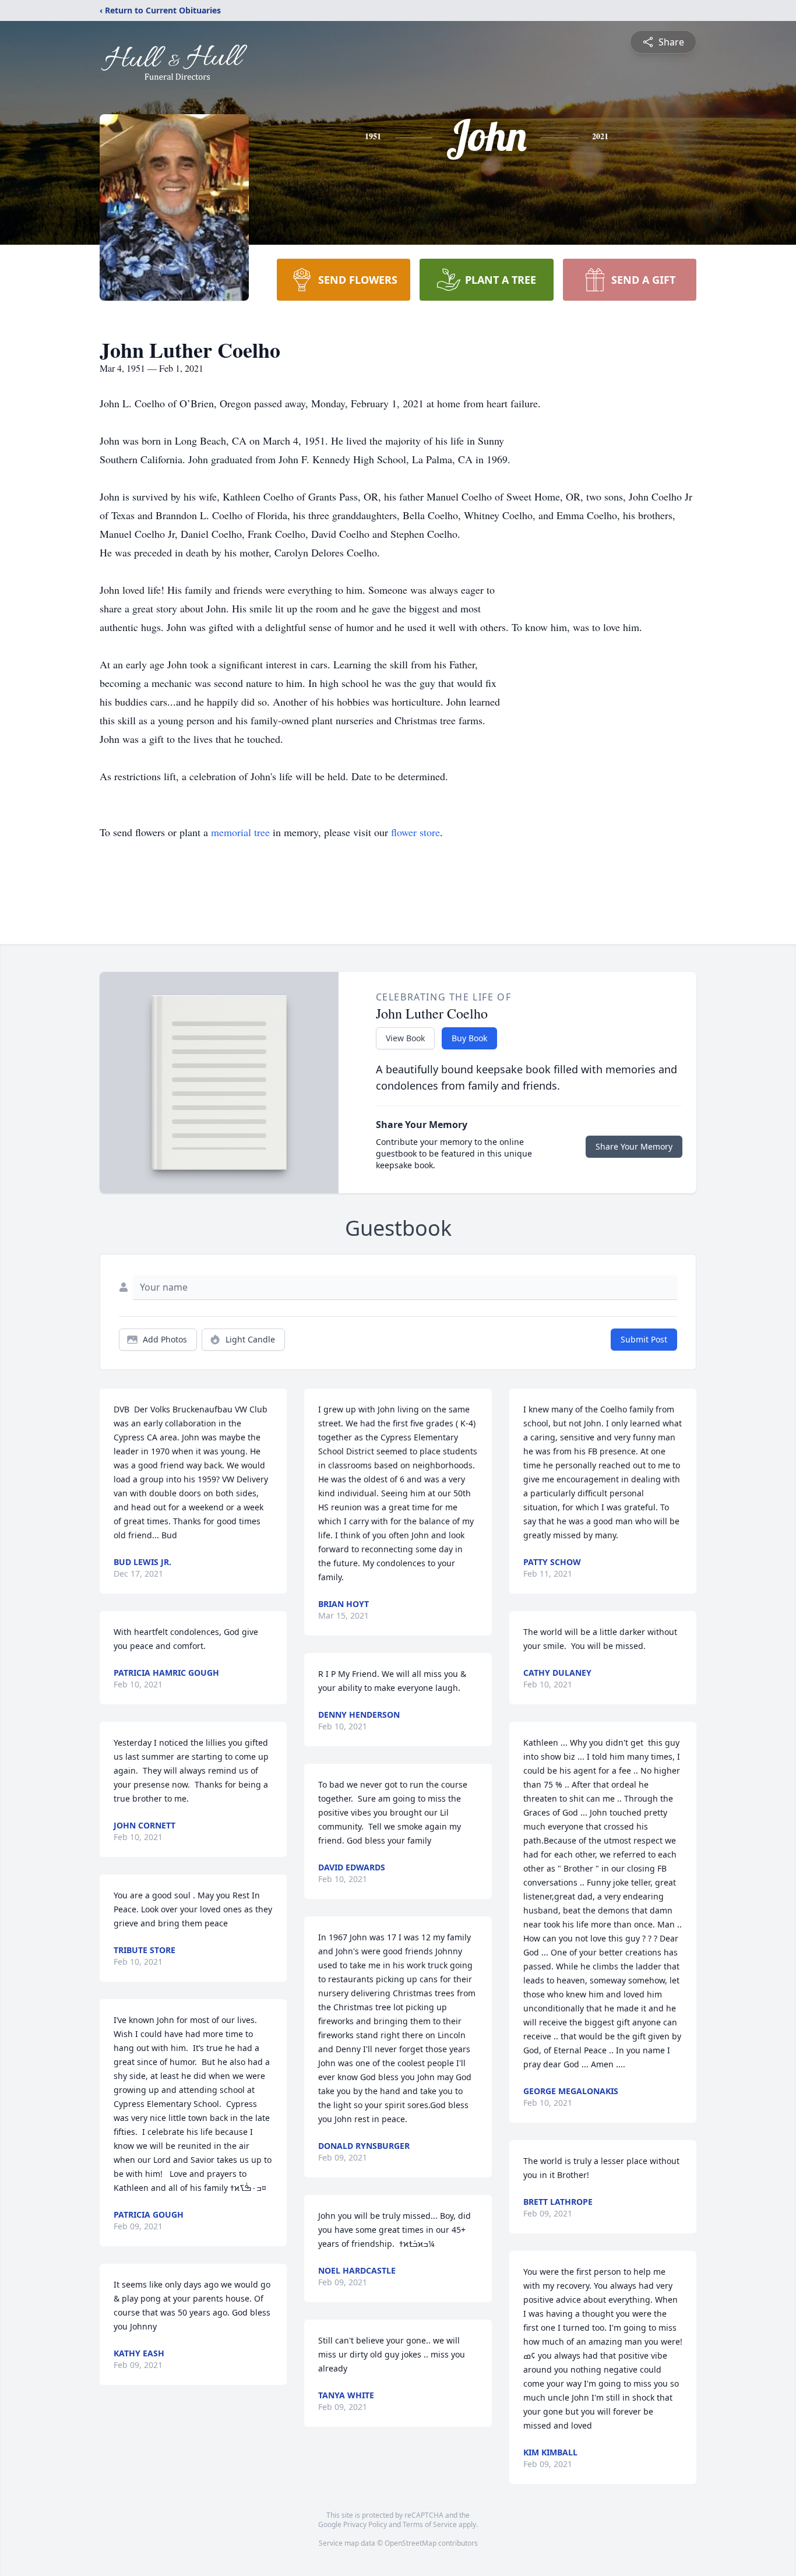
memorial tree (240, 832)
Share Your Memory (634, 1146)
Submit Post (644, 1339)
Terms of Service (430, 2524)
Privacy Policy (365, 2524)
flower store (415, 832)
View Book (405, 1038)
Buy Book (469, 1038)
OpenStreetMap (411, 2543)
